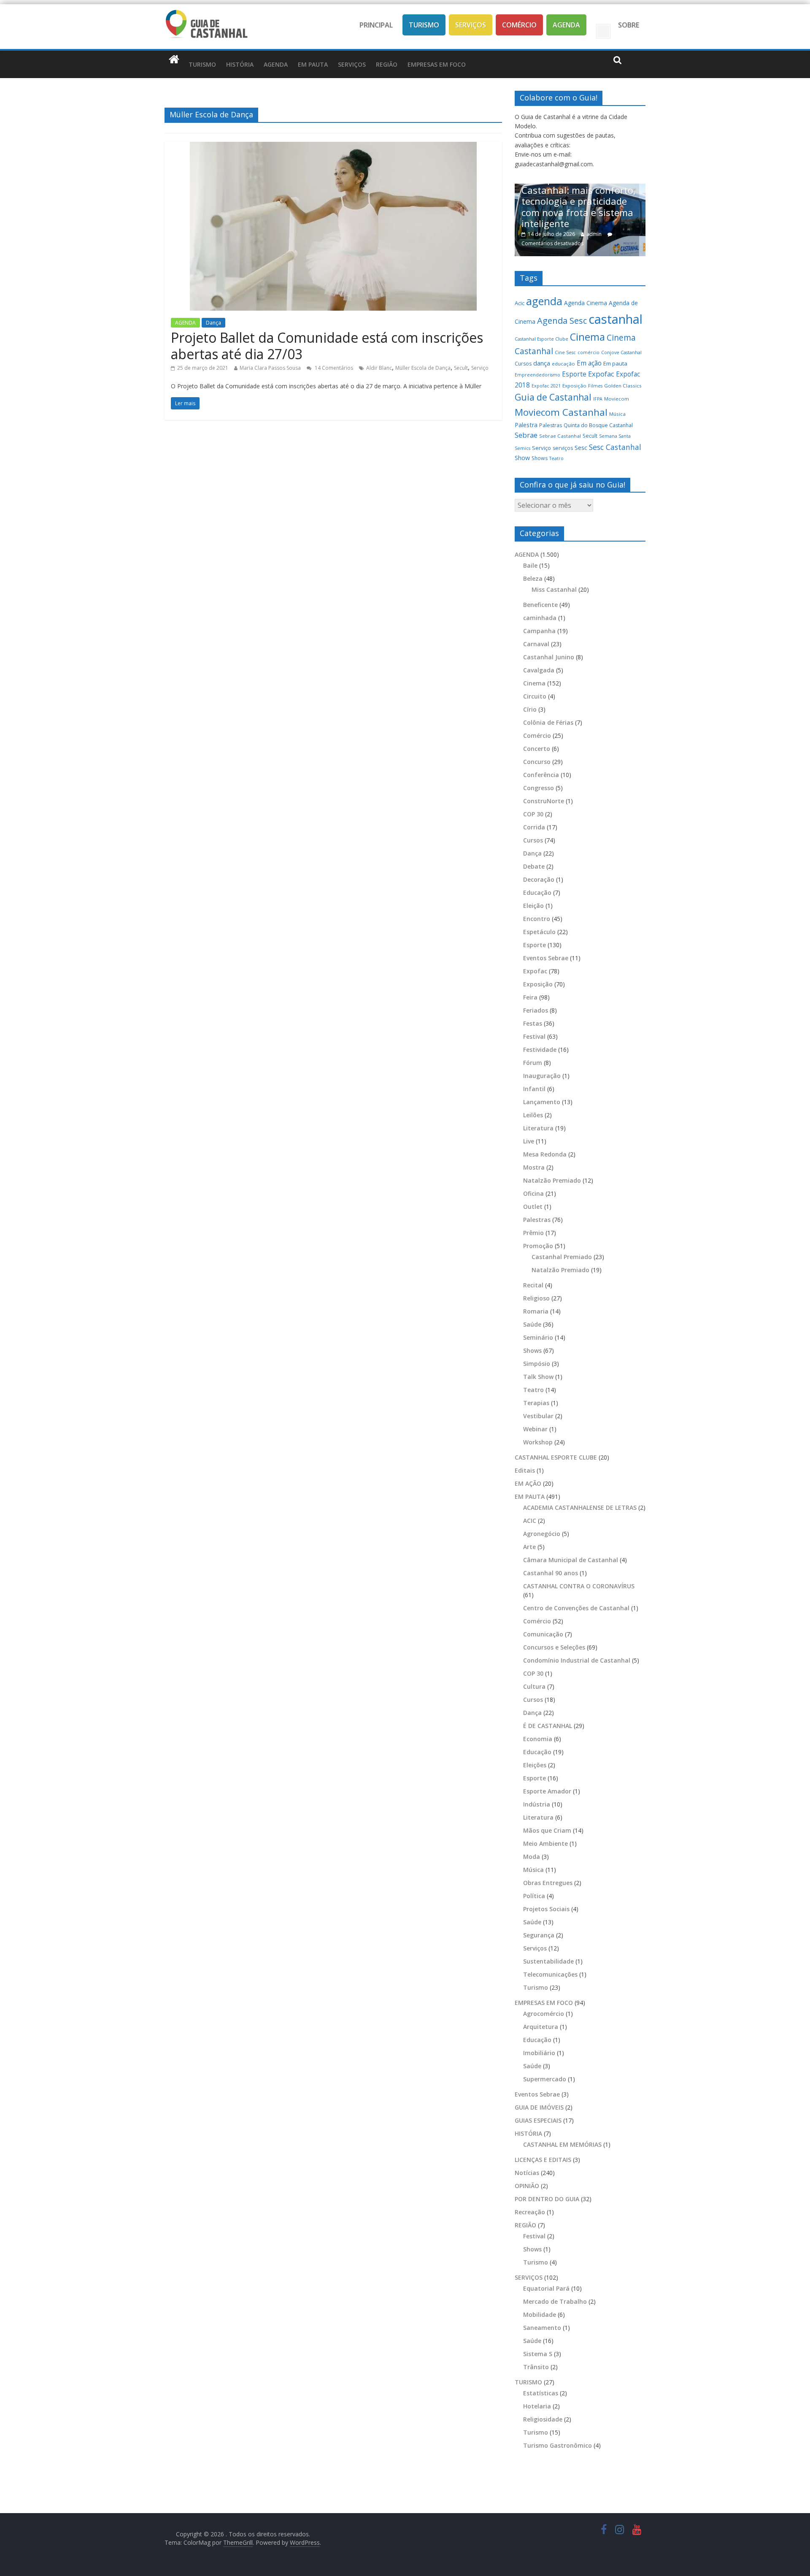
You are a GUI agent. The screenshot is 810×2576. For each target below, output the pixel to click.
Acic (520, 303)
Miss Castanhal (554, 589)
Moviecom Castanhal (561, 412)
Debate (534, 866)
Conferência (541, 775)
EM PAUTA (313, 64)
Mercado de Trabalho (555, 2301)
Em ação (589, 363)
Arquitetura (541, 2027)
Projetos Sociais (546, 1909)
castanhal (616, 319)
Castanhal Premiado (562, 1257)
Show (522, 458)
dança (542, 363)
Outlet (533, 1207)
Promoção (538, 1246)
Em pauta (615, 363)
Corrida (534, 827)
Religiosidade (543, 2419)
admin (587, 234)
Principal (376, 25)
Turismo (424, 25)
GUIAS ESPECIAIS (538, 2120)
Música (617, 414)
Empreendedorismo (537, 375)
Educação (537, 893)
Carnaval (536, 644)
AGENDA (276, 64)
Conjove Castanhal (621, 352)
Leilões (533, 1115)
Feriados (536, 1010)
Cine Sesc (565, 352)
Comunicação (543, 1634)
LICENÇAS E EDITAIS (543, 2160)
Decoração (539, 879)
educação (563, 364)
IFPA (598, 399)
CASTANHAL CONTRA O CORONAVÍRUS (579, 1586)
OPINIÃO (527, 2186)
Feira (530, 997)
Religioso (536, 1298)
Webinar (535, 1429)
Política (534, 1896)
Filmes (595, 386)
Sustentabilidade (548, 1961)
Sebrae (526, 435)
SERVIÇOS (352, 64)
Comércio (519, 25)
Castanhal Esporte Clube (541, 339)
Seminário (538, 1337)
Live (529, 1141)
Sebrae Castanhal (560, 436)
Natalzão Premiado (552, 1180)
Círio (530, 709)
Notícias (527, 2173)
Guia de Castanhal (553, 397)
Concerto (537, 749)
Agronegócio (542, 1534)
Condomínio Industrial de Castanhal (577, 1660)
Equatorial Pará (546, 2288)
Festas (533, 1023)
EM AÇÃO (528, 1483)
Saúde (532, 1324)
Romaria (536, 1311)
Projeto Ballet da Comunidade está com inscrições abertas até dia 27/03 (327, 345)
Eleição (533, 906)
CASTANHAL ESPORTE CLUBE (556, 1457)
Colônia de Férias (548, 722)
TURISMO (202, 64)
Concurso (537, 762)
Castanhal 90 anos (551, 1573)
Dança (213, 323)
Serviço (480, 368)
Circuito (535, 696)
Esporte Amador (547, 1791)
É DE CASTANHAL (548, 1726)
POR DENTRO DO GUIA (547, 2199)
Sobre (629, 25)
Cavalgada (539, 670)
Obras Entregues (548, 1883)
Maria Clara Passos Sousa (270, 368)
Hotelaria (537, 2406)
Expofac (601, 374)
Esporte (574, 374)
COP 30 (533, 814)
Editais (525, 1470)
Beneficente (540, 605)
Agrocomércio (544, 2014)
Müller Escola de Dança (423, 368)
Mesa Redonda (545, 1154)
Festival (534, 1036)
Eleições (535, 1765)
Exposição (574, 386)
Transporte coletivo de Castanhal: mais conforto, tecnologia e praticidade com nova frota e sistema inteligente (572, 201)
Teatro (556, 458)
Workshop (538, 1442)
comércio (589, 352)
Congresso (539, 788)
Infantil (534, 1089)
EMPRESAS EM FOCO (437, 64)
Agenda (566, 25)
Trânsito (536, 2367)
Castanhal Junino (549, 657)
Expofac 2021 (546, 386)
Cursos (523, 364)
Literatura (538, 1128)
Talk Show (538, 1377)
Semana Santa (615, 436)
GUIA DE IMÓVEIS (539, 2107)
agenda (544, 301)
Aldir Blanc (379, 368)
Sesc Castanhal (615, 447)
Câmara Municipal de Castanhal (571, 1560)
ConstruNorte (544, 801)
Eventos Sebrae (546, 958)
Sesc (581, 447)
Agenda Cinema (586, 303)
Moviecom (617, 399)
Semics (522, 448)
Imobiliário (539, 2053)
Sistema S (538, 2354)
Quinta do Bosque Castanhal (598, 425)
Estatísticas (541, 2393)
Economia (538, 1739)
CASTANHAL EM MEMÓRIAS (562, 2144)
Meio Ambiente (545, 1843)
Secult (461, 368)
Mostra (534, 1167)
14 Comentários (333, 368)
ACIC (530, 1521)
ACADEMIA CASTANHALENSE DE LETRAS (580, 1507)
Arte (529, 1547)
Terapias (536, 1403)
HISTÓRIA (240, 64)
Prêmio (533, 1233)
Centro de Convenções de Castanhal (576, 1608)
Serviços (471, 25)
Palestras (551, 425)
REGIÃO (387, 64)
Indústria (537, 1804)
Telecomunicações (550, 1974)
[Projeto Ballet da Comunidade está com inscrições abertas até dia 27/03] (333, 147)
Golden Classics (623, 386)
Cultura (534, 1686)
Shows (540, 458)
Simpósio (537, 1364)
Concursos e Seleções (554, 1647)
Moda (532, 1857)
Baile (530, 565)
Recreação (530, 2212)
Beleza (533, 578)
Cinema (587, 337)
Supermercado (545, 2079)
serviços (563, 448)
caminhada (540, 618)
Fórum (533, 1063)
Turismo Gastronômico (558, 2445)
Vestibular (538, 1416)
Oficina (533, 1193)
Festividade (540, 1050)
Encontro (537, 919)
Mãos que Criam (547, 1830)
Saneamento (542, 2328)
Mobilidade (540, 2315)
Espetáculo (539, 932)
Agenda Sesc (562, 321)
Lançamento (542, 1102)
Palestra (526, 425)
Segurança (539, 1935)
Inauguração (542, 1076)
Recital (533, 1285)
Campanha (539, 631)
